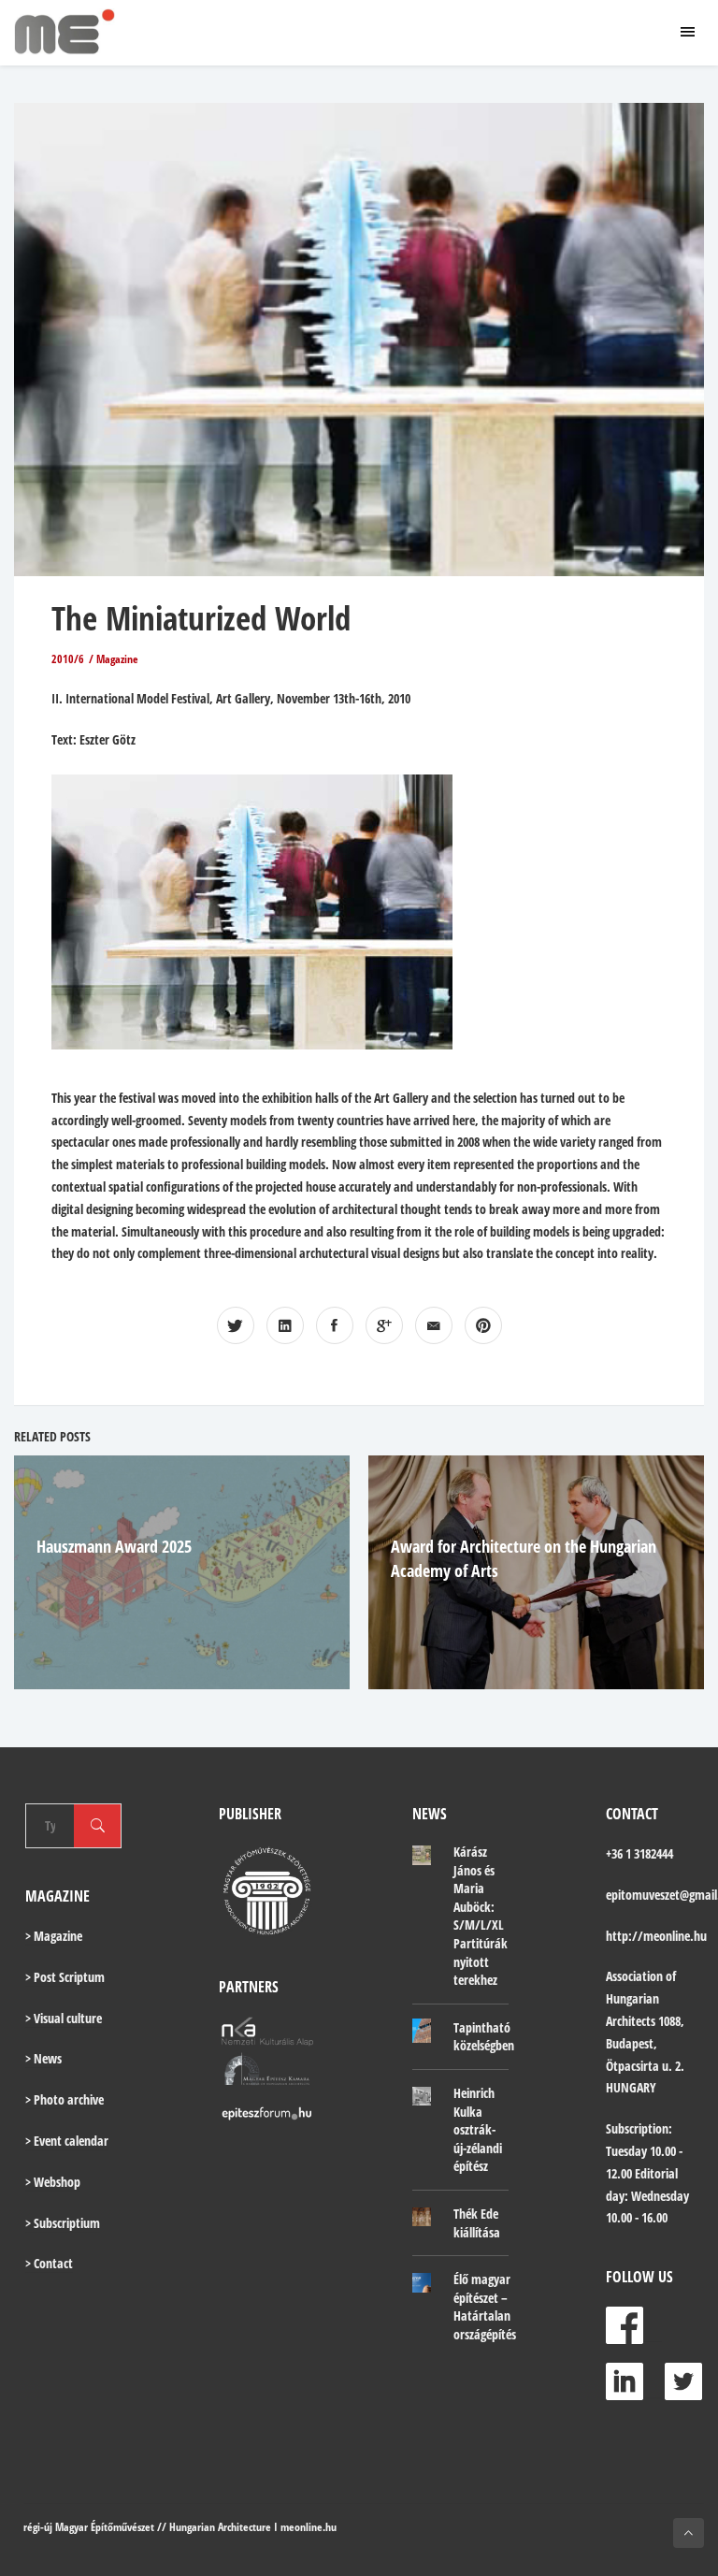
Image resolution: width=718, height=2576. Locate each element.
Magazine (117, 659)
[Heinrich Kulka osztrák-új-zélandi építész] (422, 2095)
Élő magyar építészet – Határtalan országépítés (485, 2307)
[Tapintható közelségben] (422, 2031)
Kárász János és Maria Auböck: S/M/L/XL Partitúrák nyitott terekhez (481, 1916)
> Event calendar (67, 2141)
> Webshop (53, 2182)
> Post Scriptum (65, 1977)
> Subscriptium (63, 2223)
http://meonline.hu (656, 1936)
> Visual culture (64, 2018)
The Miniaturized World (201, 618)
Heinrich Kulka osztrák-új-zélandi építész (478, 2129)
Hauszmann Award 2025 (114, 1546)
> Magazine (54, 1936)
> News (43, 2058)
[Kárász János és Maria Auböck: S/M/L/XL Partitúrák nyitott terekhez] (422, 1854)
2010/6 (68, 659)
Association (634, 1976)
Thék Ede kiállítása (477, 2223)
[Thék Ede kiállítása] (422, 2216)
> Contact (49, 2263)
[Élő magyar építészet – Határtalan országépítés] (422, 2281)
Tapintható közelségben (484, 2037)
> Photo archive (65, 2099)
